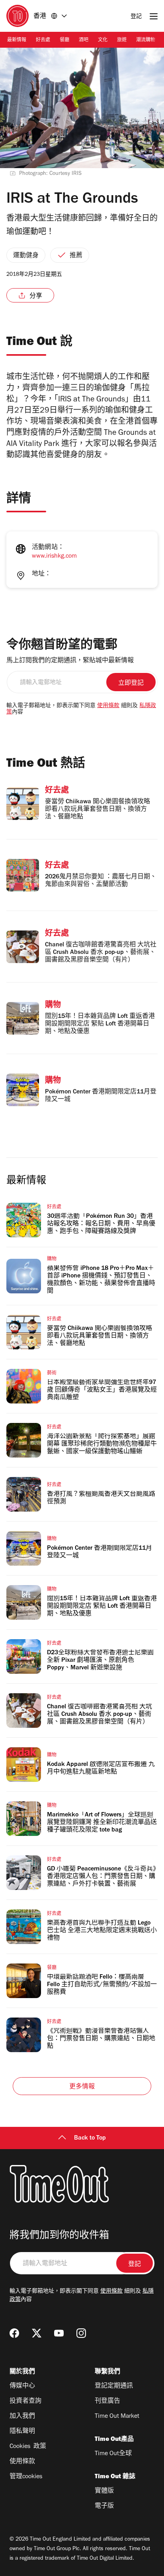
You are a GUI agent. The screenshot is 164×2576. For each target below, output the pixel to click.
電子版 (104, 2506)
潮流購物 (146, 41)
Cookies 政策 (28, 2447)
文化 (103, 41)
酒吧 (84, 41)
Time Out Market (117, 2417)
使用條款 (108, 706)
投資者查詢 (25, 2402)
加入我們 (22, 2417)
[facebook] (14, 2333)
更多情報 (82, 2087)
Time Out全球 (113, 2454)
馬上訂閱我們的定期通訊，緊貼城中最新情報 (70, 661)
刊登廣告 (107, 2402)
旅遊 (122, 41)
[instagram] (81, 2333)
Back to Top (90, 2138)
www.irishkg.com (54, 556)
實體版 (104, 2491)
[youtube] (59, 2333)
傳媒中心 (22, 2386)
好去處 (43, 41)
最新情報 (17, 41)
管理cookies (26, 2477)
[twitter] (37, 2333)
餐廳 (64, 41)
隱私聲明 (22, 2432)
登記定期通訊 (114, 2386)
